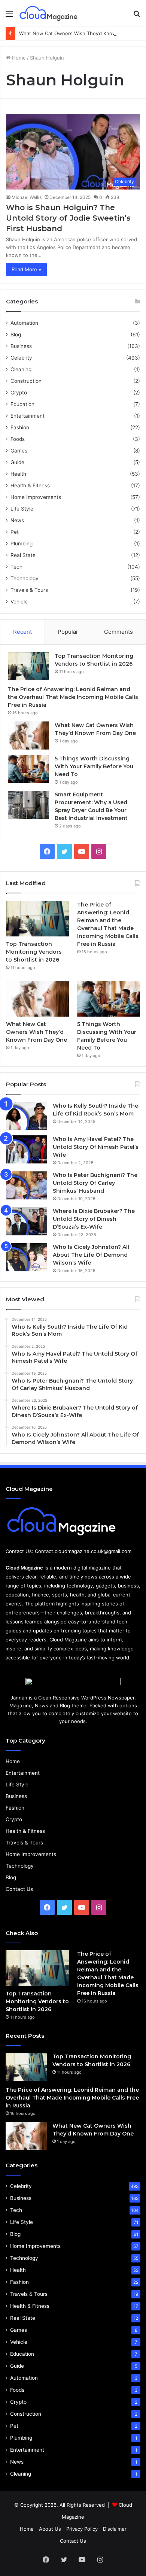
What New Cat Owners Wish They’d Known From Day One (36, 1032)
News (17, 520)
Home (18, 58)
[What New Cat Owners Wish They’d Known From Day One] (28, 735)
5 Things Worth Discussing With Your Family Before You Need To (94, 766)
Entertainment (28, 416)
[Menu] (9, 16)
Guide (17, 462)
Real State (23, 555)
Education (22, 404)
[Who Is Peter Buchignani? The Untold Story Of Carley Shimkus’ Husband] (27, 1185)
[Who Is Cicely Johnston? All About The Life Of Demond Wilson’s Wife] (27, 1257)
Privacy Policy (82, 2529)
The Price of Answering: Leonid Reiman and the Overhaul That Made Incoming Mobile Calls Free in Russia (73, 697)
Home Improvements (36, 497)
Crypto (19, 393)
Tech (16, 567)
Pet (15, 532)
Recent (22, 632)
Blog (16, 335)
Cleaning (21, 369)
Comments (118, 632)
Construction (26, 381)
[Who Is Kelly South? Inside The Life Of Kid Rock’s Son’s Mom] (27, 1116)
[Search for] (137, 16)
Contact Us (19, 1889)
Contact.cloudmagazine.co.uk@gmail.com (83, 1551)
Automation (24, 323)
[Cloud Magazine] (49, 13)
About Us (50, 2529)
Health (18, 474)
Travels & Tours (29, 590)
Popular (68, 632)
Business (21, 346)
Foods (18, 439)
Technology (25, 578)
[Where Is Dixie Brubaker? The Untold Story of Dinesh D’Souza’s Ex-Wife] (27, 1221)
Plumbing (22, 544)
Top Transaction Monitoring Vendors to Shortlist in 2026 (34, 952)
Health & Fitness (30, 485)
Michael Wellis (27, 197)
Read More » (26, 269)
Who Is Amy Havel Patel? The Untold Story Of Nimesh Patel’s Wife (96, 1147)
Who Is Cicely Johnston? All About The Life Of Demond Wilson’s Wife (91, 1255)
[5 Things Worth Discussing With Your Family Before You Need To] (28, 769)
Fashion (20, 427)
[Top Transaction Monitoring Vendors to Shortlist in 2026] (28, 666)
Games (19, 451)
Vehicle (19, 602)
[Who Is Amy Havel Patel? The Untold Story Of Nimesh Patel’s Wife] (27, 1149)
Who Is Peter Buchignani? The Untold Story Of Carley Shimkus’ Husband (95, 1183)
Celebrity (21, 358)
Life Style (22, 509)
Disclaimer (115, 2529)
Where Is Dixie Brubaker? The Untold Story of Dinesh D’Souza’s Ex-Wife (94, 1219)
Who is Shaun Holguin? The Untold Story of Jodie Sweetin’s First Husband (68, 218)
